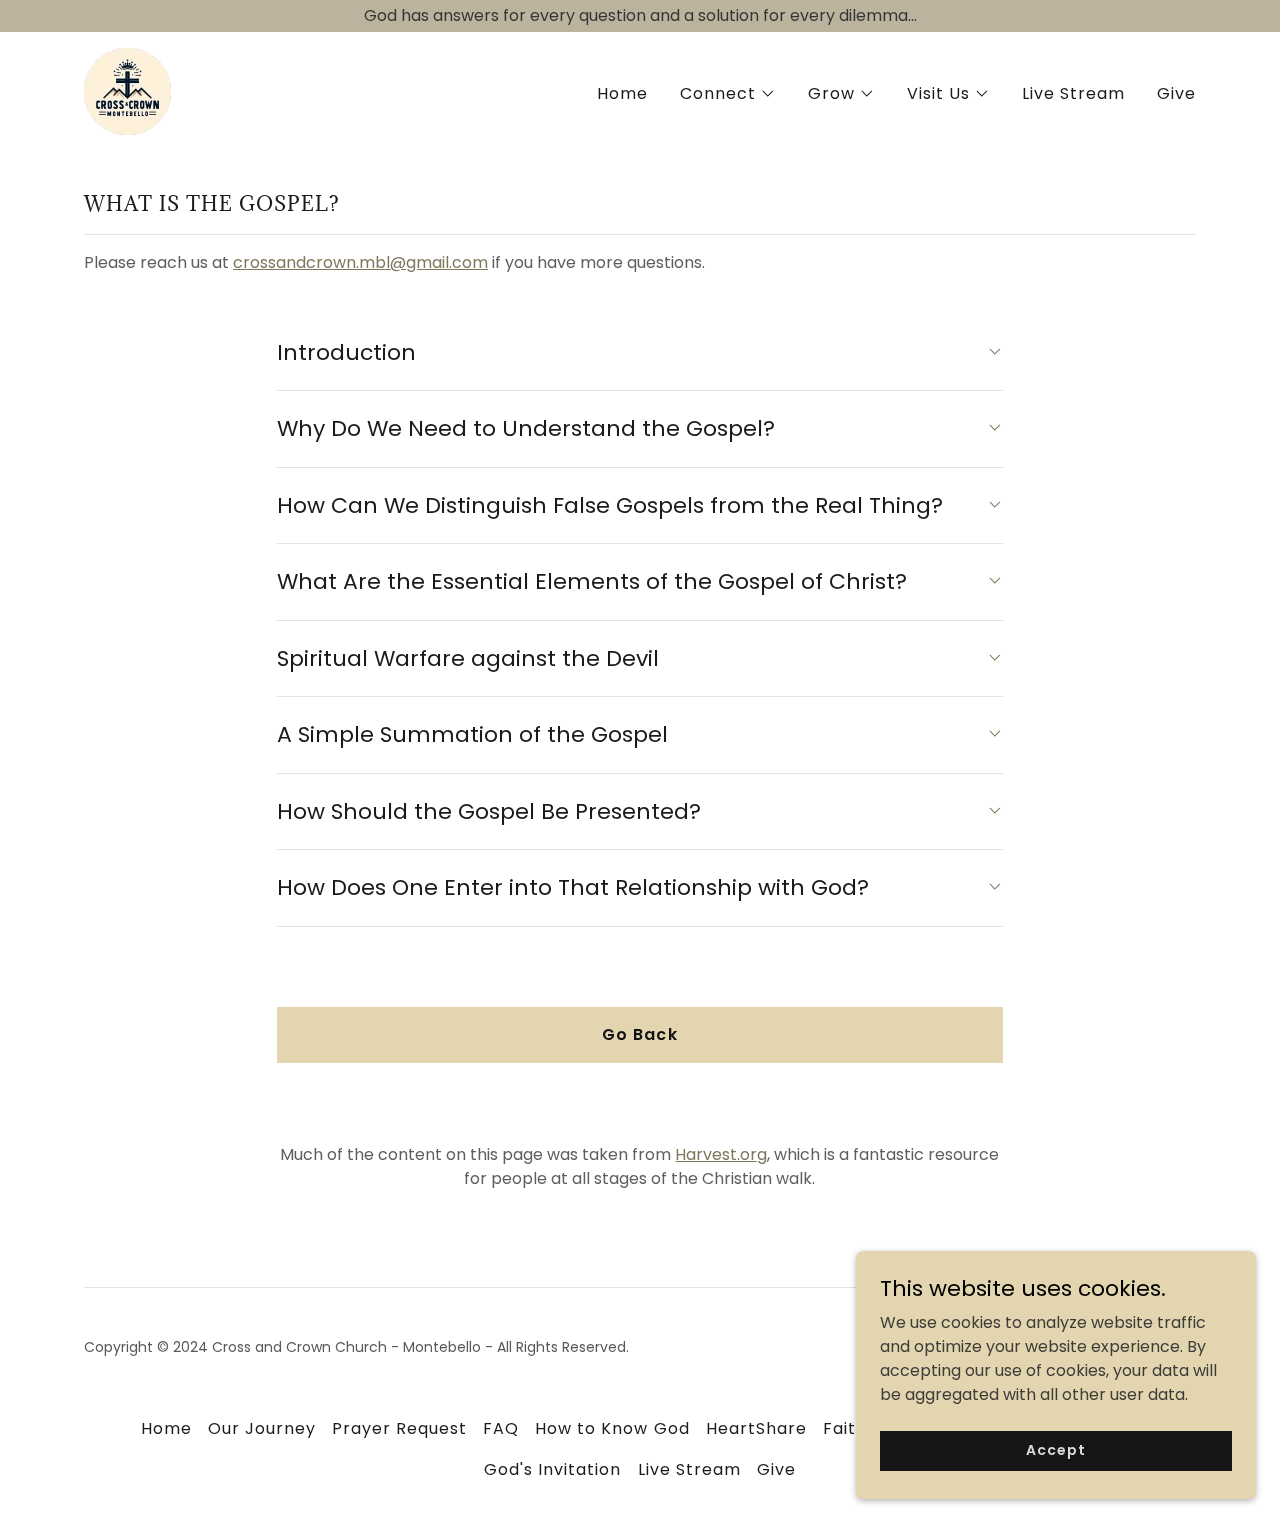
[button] (728, 94)
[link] (127, 90)
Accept (1055, 1450)
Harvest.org (721, 1154)
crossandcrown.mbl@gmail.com (360, 262)
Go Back (639, 1034)
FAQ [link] (501, 1428)
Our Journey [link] (262, 1428)
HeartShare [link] (756, 1428)
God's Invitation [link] (552, 1469)
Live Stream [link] (1073, 93)
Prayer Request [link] (399, 1428)
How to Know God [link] (612, 1428)
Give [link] (1176, 93)
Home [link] (622, 93)
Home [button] (166, 1428)
